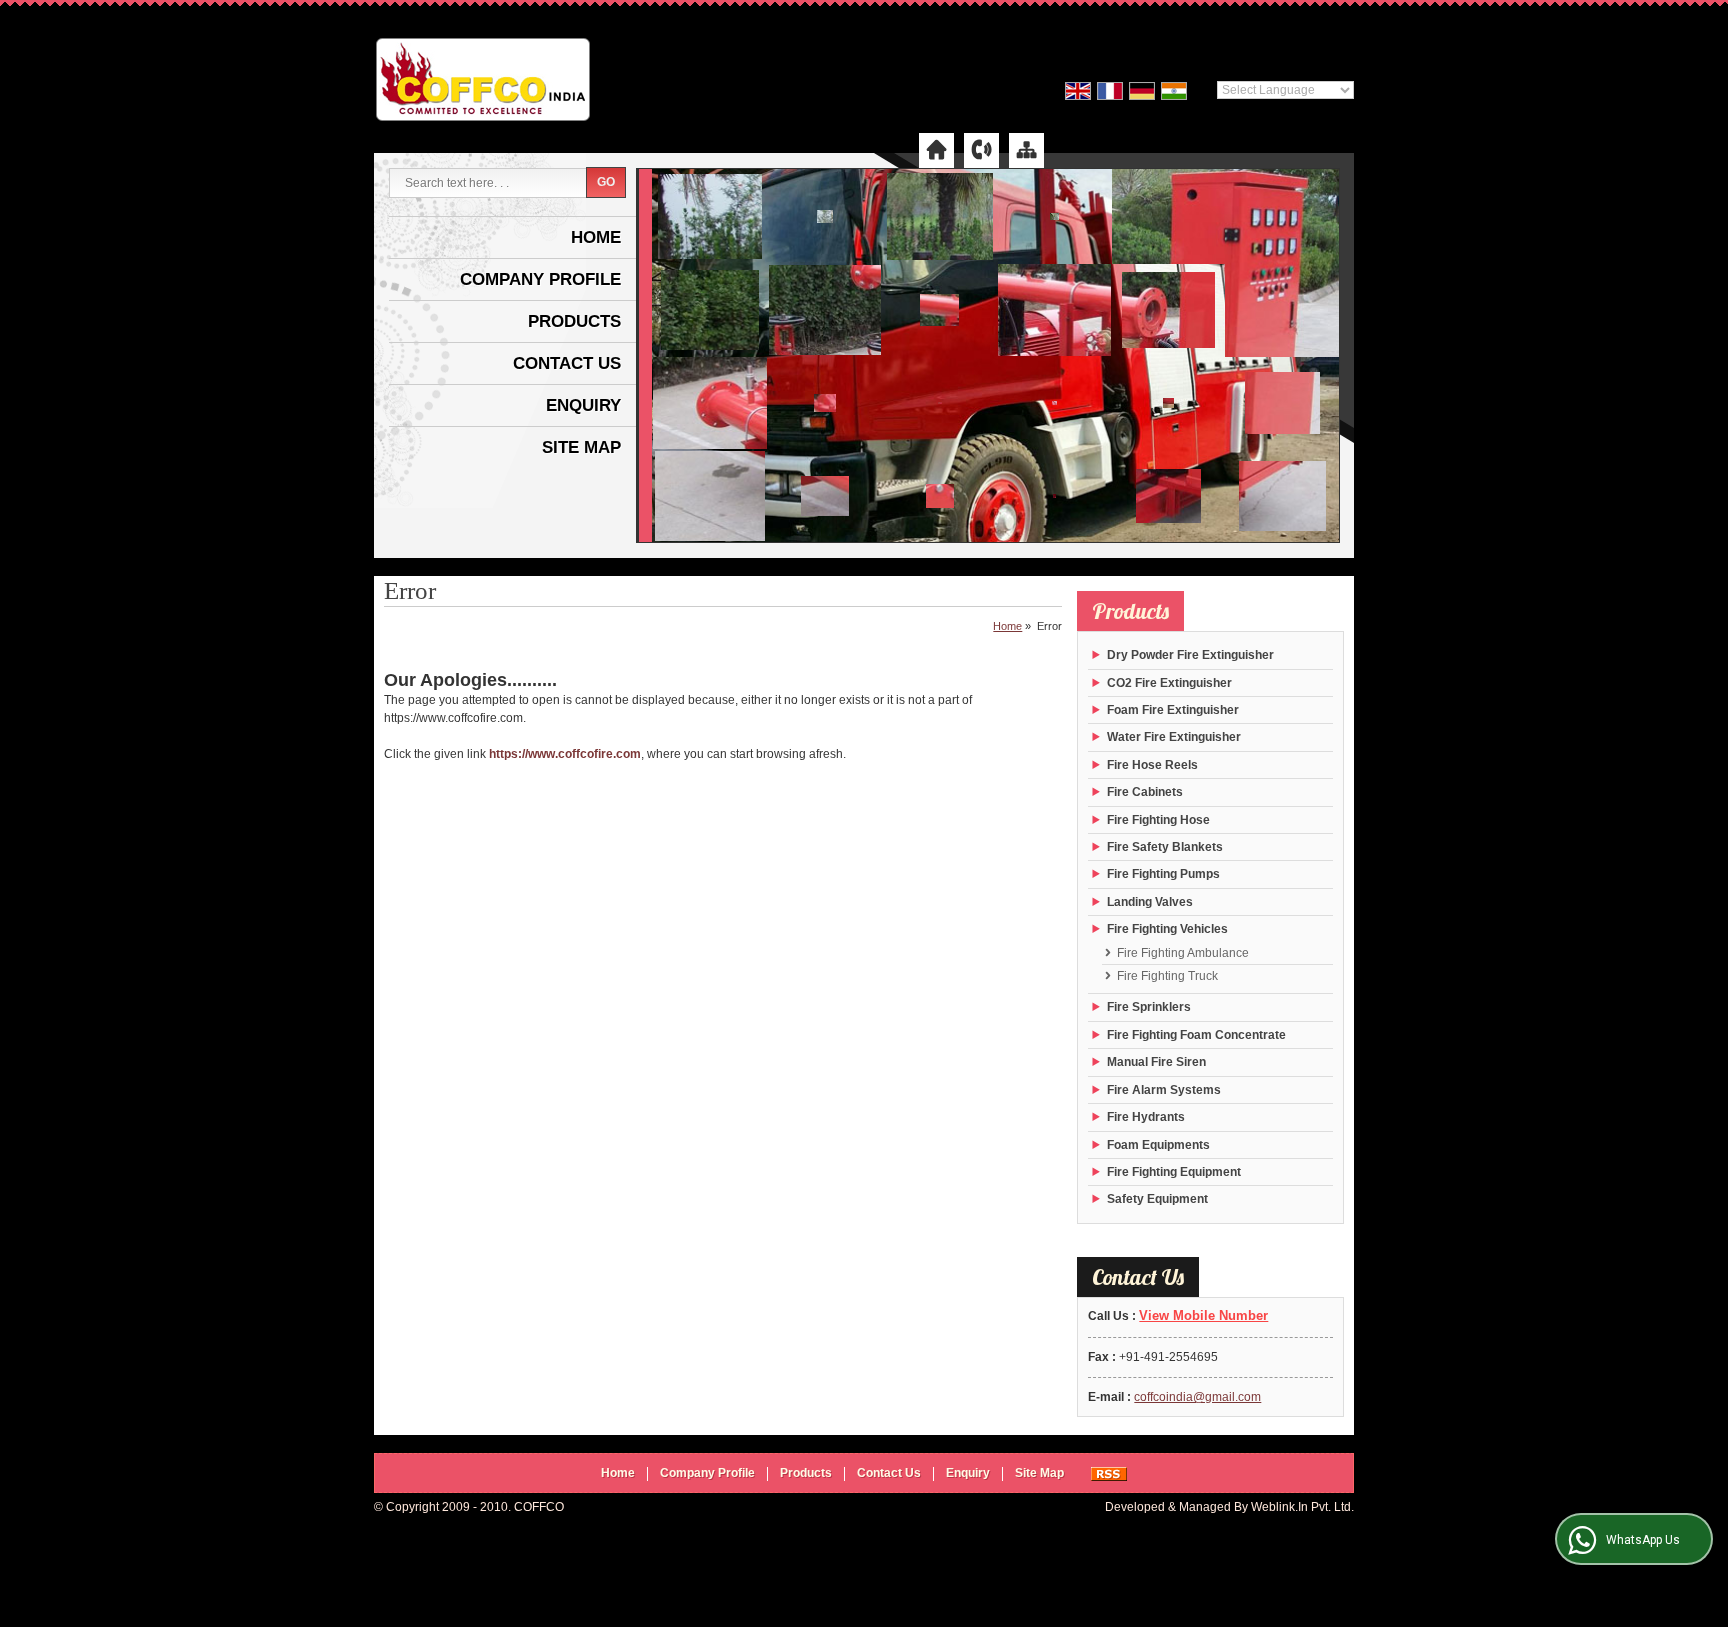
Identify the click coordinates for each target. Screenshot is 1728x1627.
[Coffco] (483, 82)
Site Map (581, 447)
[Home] (936, 149)
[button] (1203, 1315)
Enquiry (583, 405)
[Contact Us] (981, 149)
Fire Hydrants (1146, 1117)
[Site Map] (1026, 149)
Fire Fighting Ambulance (1183, 953)
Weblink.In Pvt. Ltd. (1302, 1507)
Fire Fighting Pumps (1163, 874)
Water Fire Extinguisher (1174, 737)
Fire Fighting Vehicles (1167, 929)
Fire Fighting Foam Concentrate (1196, 1035)
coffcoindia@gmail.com (1197, 1397)
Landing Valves (1150, 902)
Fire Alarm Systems (1164, 1090)
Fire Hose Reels (1152, 765)
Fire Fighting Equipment (1174, 1172)
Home (596, 237)
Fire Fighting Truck (1167, 976)
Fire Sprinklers (1149, 1007)
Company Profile (540, 279)
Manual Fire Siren (1156, 1062)
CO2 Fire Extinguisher (1169, 683)
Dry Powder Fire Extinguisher (1190, 655)
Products (574, 321)
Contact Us (567, 363)
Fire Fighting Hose (1158, 820)
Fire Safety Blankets (1165, 847)
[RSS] (1109, 1473)
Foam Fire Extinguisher (1173, 710)
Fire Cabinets (1145, 792)
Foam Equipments (1158, 1145)
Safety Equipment (1157, 1199)
